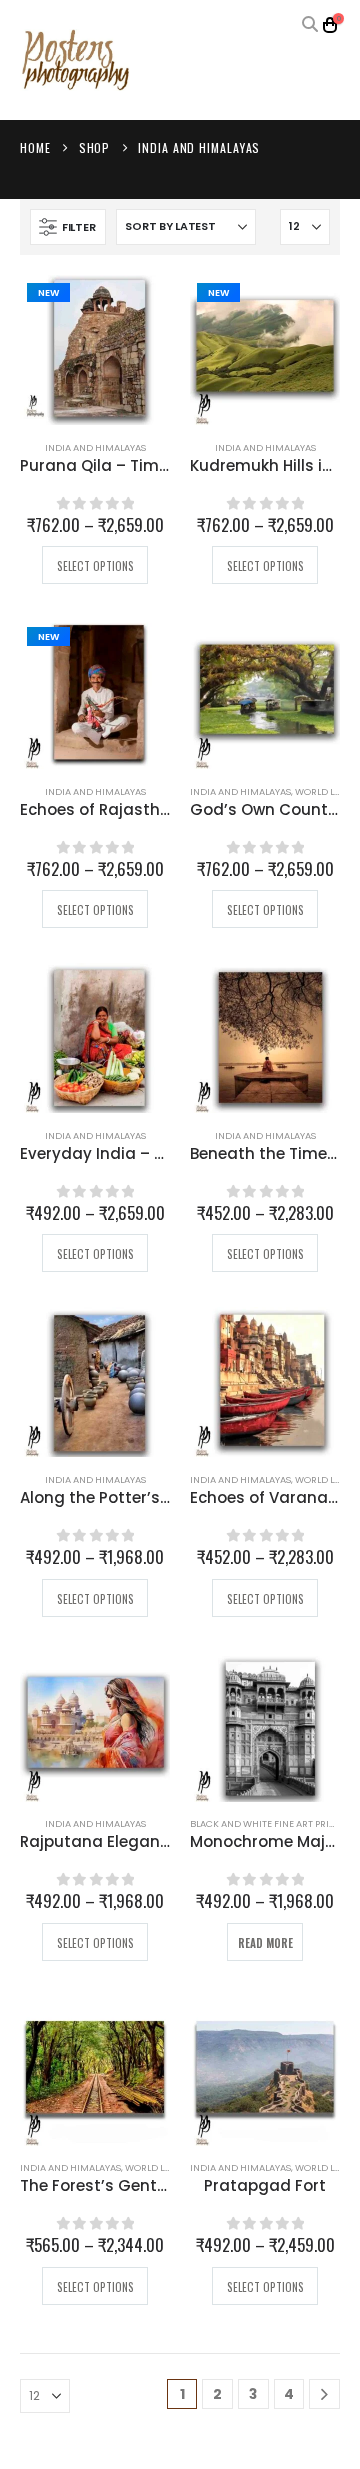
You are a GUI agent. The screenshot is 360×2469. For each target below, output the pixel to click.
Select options (95, 566)
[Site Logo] (75, 60)
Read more (265, 1943)
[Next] (324, 2394)
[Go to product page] (265, 694)
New (48, 292)
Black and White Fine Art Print (265, 1823)
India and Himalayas (95, 447)
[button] (309, 25)
